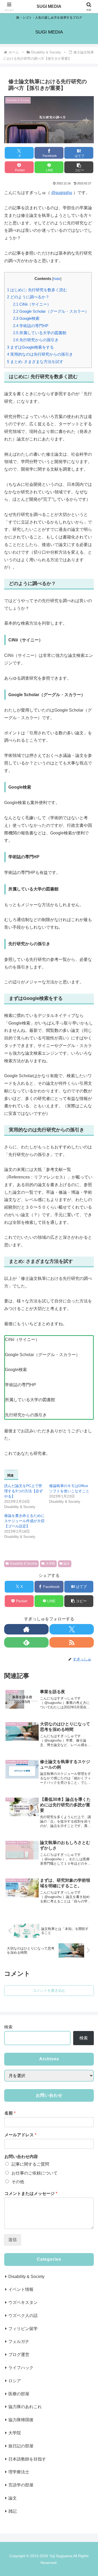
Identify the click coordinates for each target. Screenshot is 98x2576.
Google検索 (26, 318)
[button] (79, 167)
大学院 (50, 1564)
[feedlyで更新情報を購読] (26, 1642)
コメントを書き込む (49, 1990)
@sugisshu (62, 193)
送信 (13, 2240)
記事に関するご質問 (30, 2164)
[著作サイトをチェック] (26, 1629)
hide (57, 279)
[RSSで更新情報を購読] (72, 1642)
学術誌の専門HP (31, 326)
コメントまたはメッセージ (31, 2194)
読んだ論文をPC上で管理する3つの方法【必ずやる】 (24, 1491)
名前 (10, 2113)
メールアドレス (20, 2135)
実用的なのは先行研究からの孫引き (40, 354)
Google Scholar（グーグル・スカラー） (51, 311)
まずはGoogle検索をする (30, 347)
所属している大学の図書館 (40, 333)
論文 (67, 1564)
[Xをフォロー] (72, 1629)
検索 (8, 2027)
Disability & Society (24, 1564)
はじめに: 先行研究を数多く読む (37, 290)
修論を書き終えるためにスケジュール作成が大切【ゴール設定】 (24, 1521)
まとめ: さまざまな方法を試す (35, 362)
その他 (18, 2182)
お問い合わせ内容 (21, 2157)
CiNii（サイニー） (32, 304)
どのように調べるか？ (28, 297)
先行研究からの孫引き (36, 340)
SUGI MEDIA (49, 6)
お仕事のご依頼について (34, 2173)
